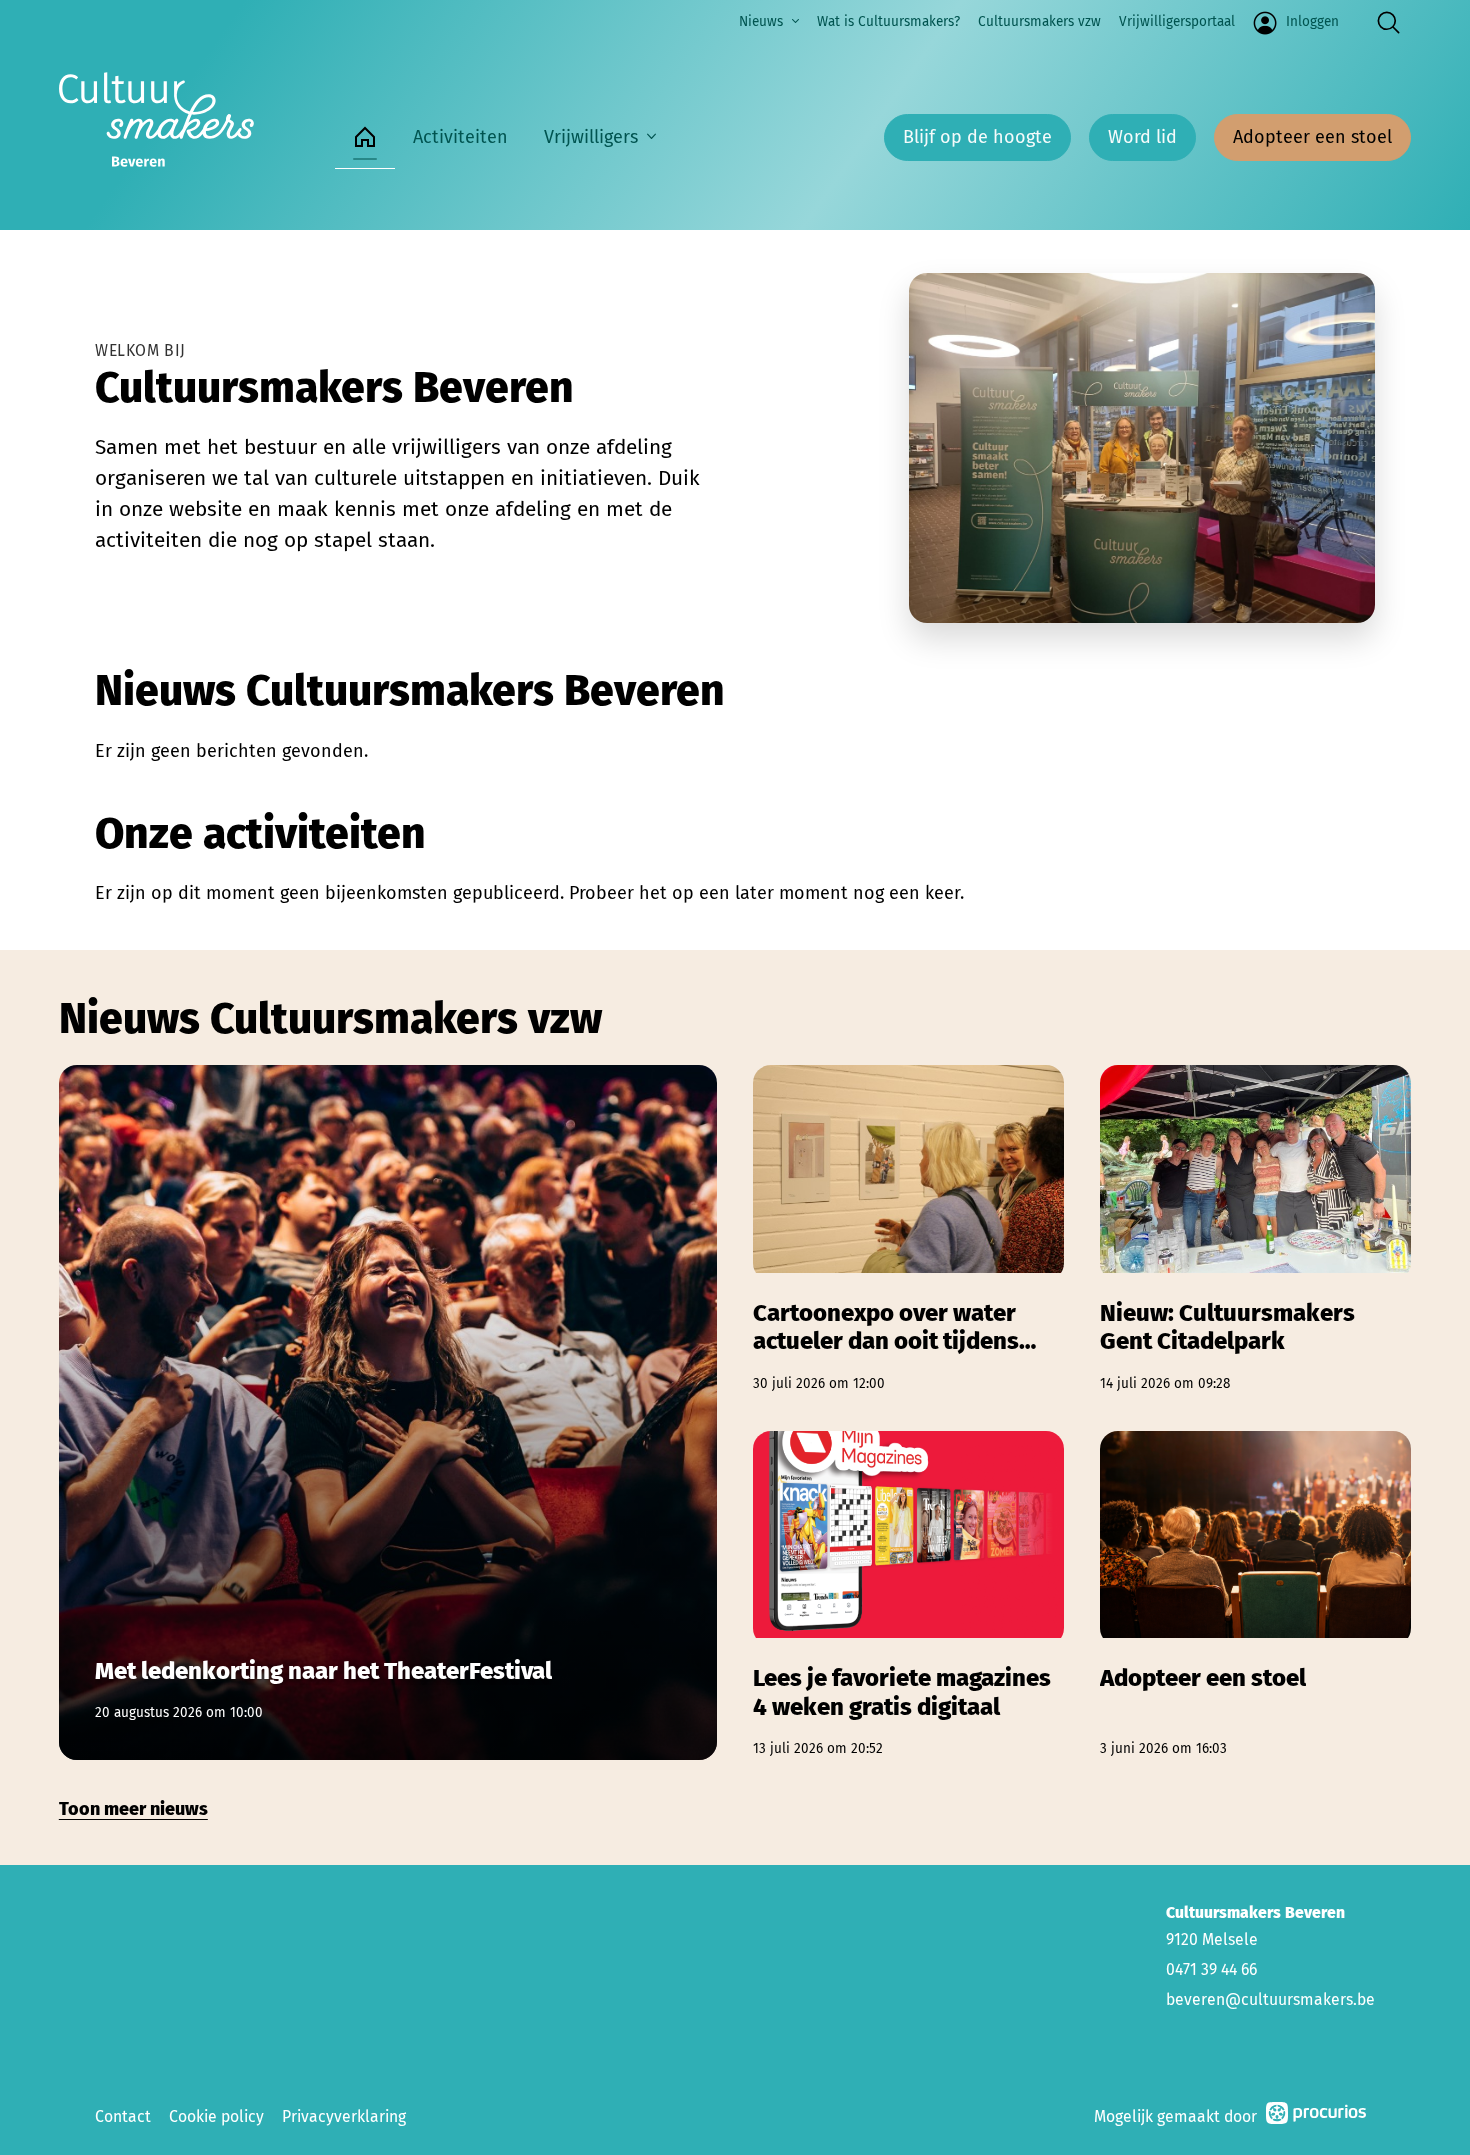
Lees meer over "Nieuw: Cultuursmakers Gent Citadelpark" (1255, 1229)
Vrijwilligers (591, 137)
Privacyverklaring (344, 2116)
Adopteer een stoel (1312, 137)
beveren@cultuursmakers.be (1270, 1999)
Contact (123, 2116)
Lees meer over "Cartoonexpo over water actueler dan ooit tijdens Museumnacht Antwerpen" (908, 1229)
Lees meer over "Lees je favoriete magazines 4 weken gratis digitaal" (908, 1595)
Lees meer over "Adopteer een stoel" (1255, 1595)
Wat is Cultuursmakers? (888, 21)
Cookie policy (216, 2116)
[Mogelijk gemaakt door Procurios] (1316, 2116)
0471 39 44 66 (1211, 1969)
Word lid (1142, 137)
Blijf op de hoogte (977, 137)
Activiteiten (460, 137)
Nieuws (761, 21)
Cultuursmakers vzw (1039, 21)
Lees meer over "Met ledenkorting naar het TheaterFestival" (388, 1412)
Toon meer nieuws (133, 1809)
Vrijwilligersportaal (1177, 21)
